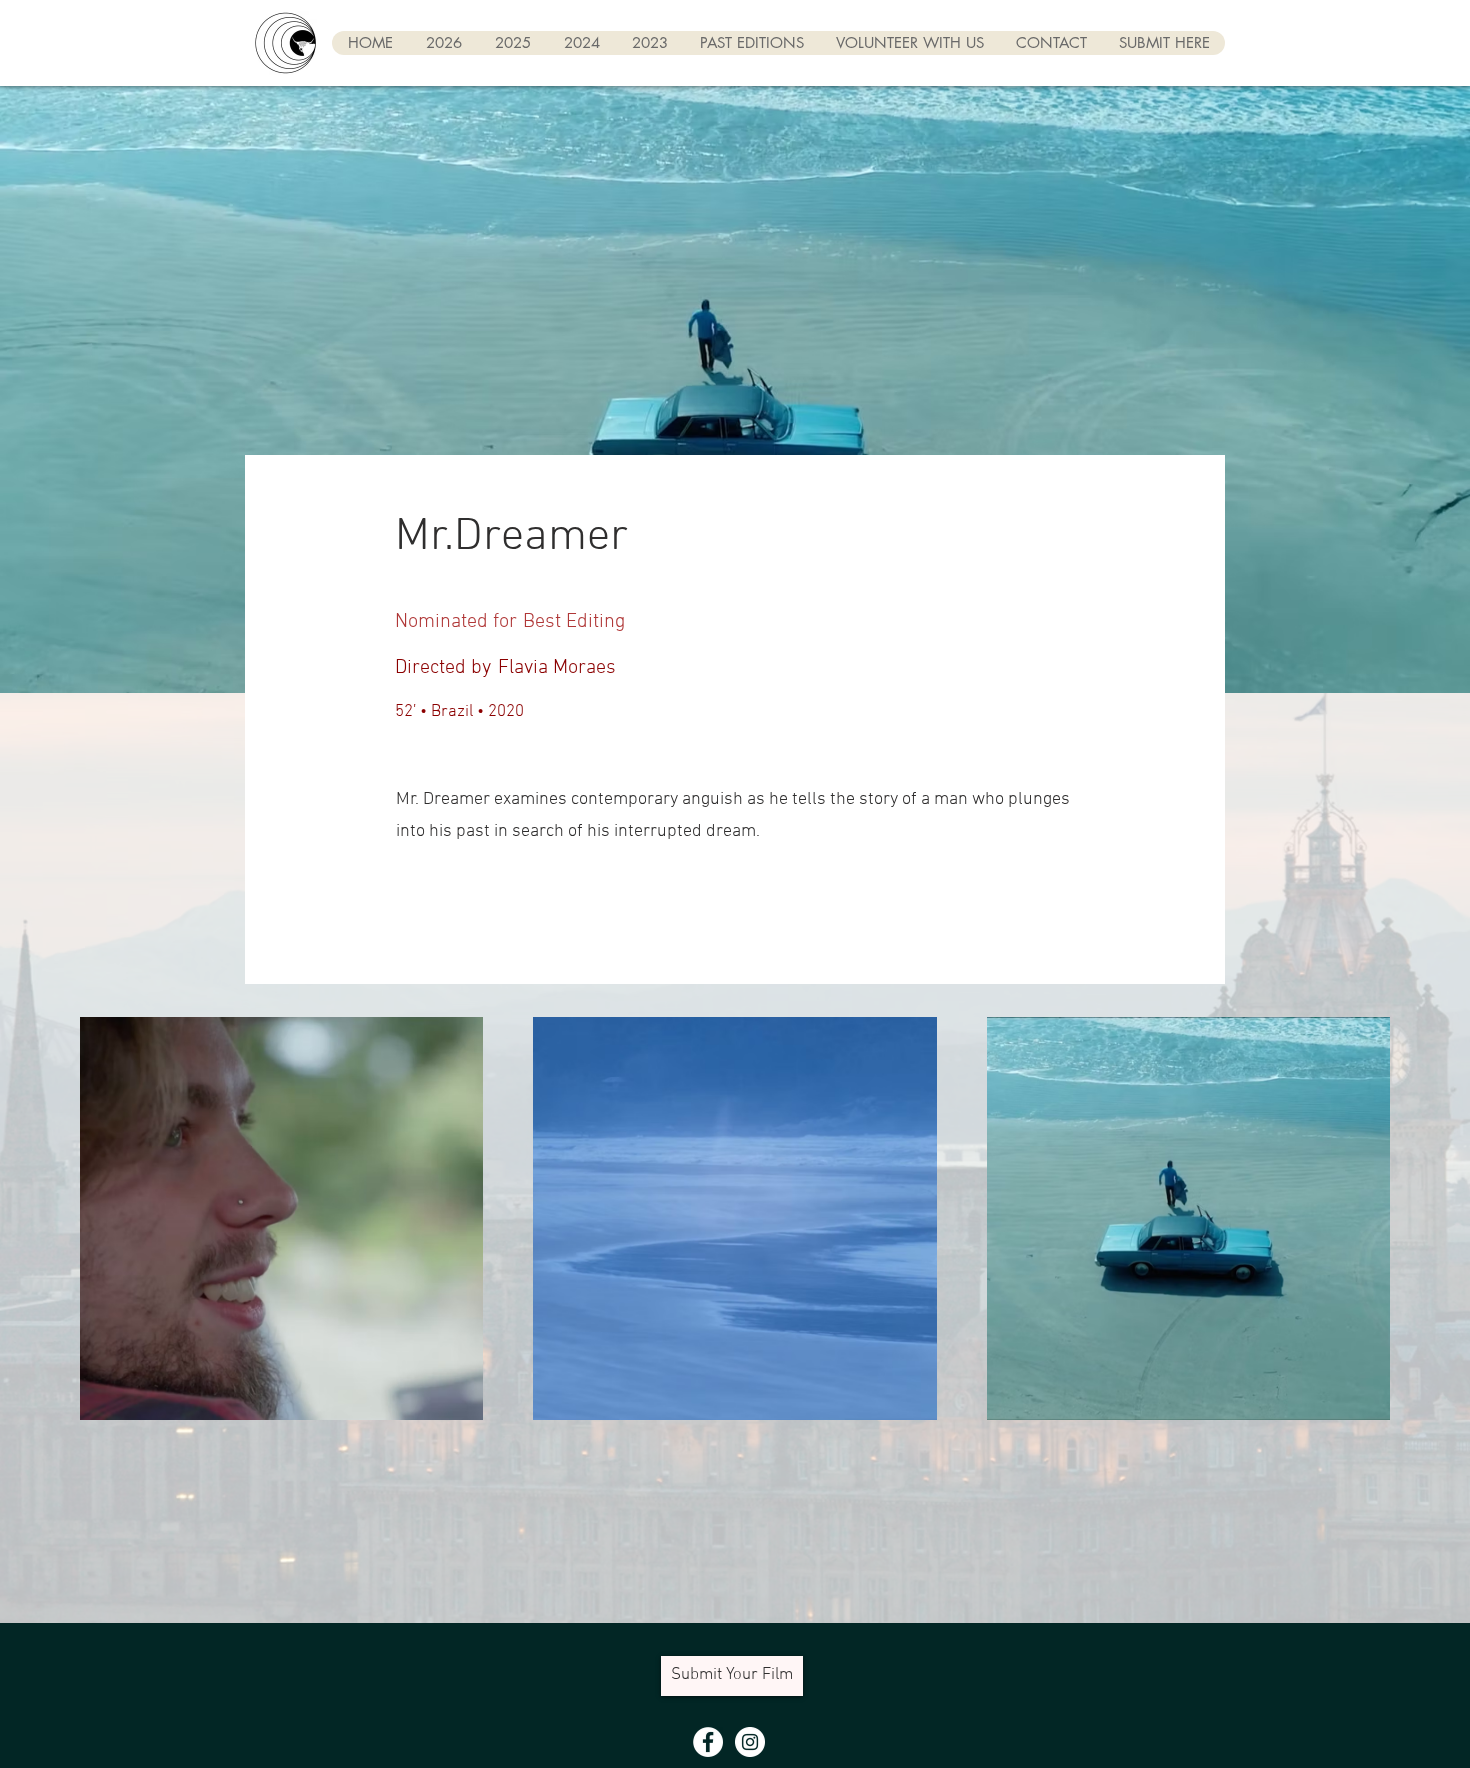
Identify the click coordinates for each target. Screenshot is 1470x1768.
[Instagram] (750, 1742)
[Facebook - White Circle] (708, 1742)
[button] (751, 43)
